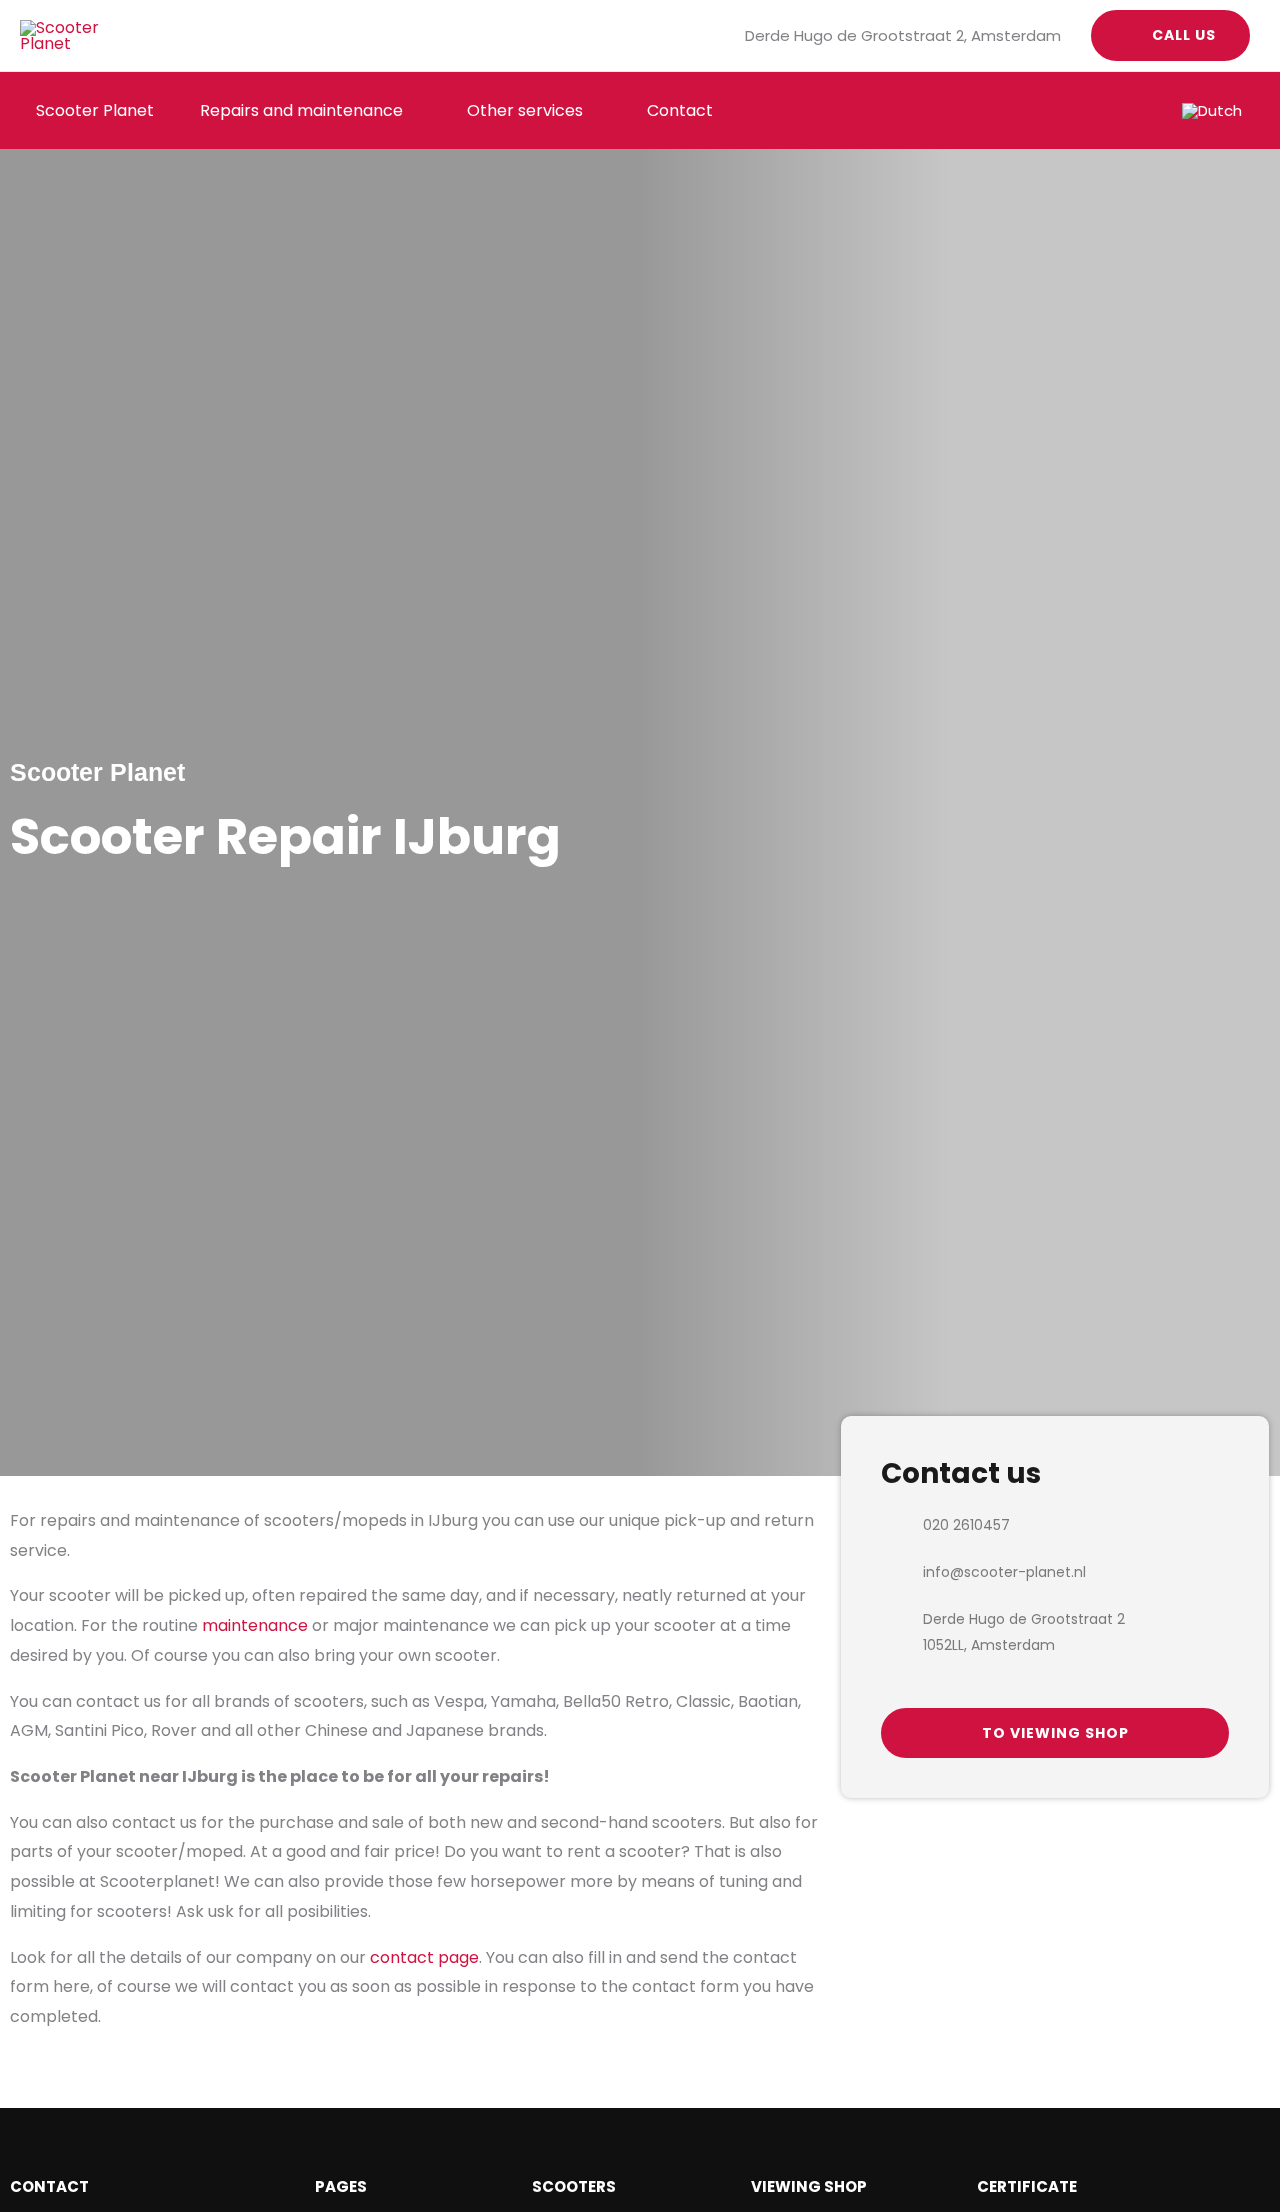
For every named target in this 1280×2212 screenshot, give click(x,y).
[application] (412, 110)
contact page (424, 1957)
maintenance (255, 1625)
